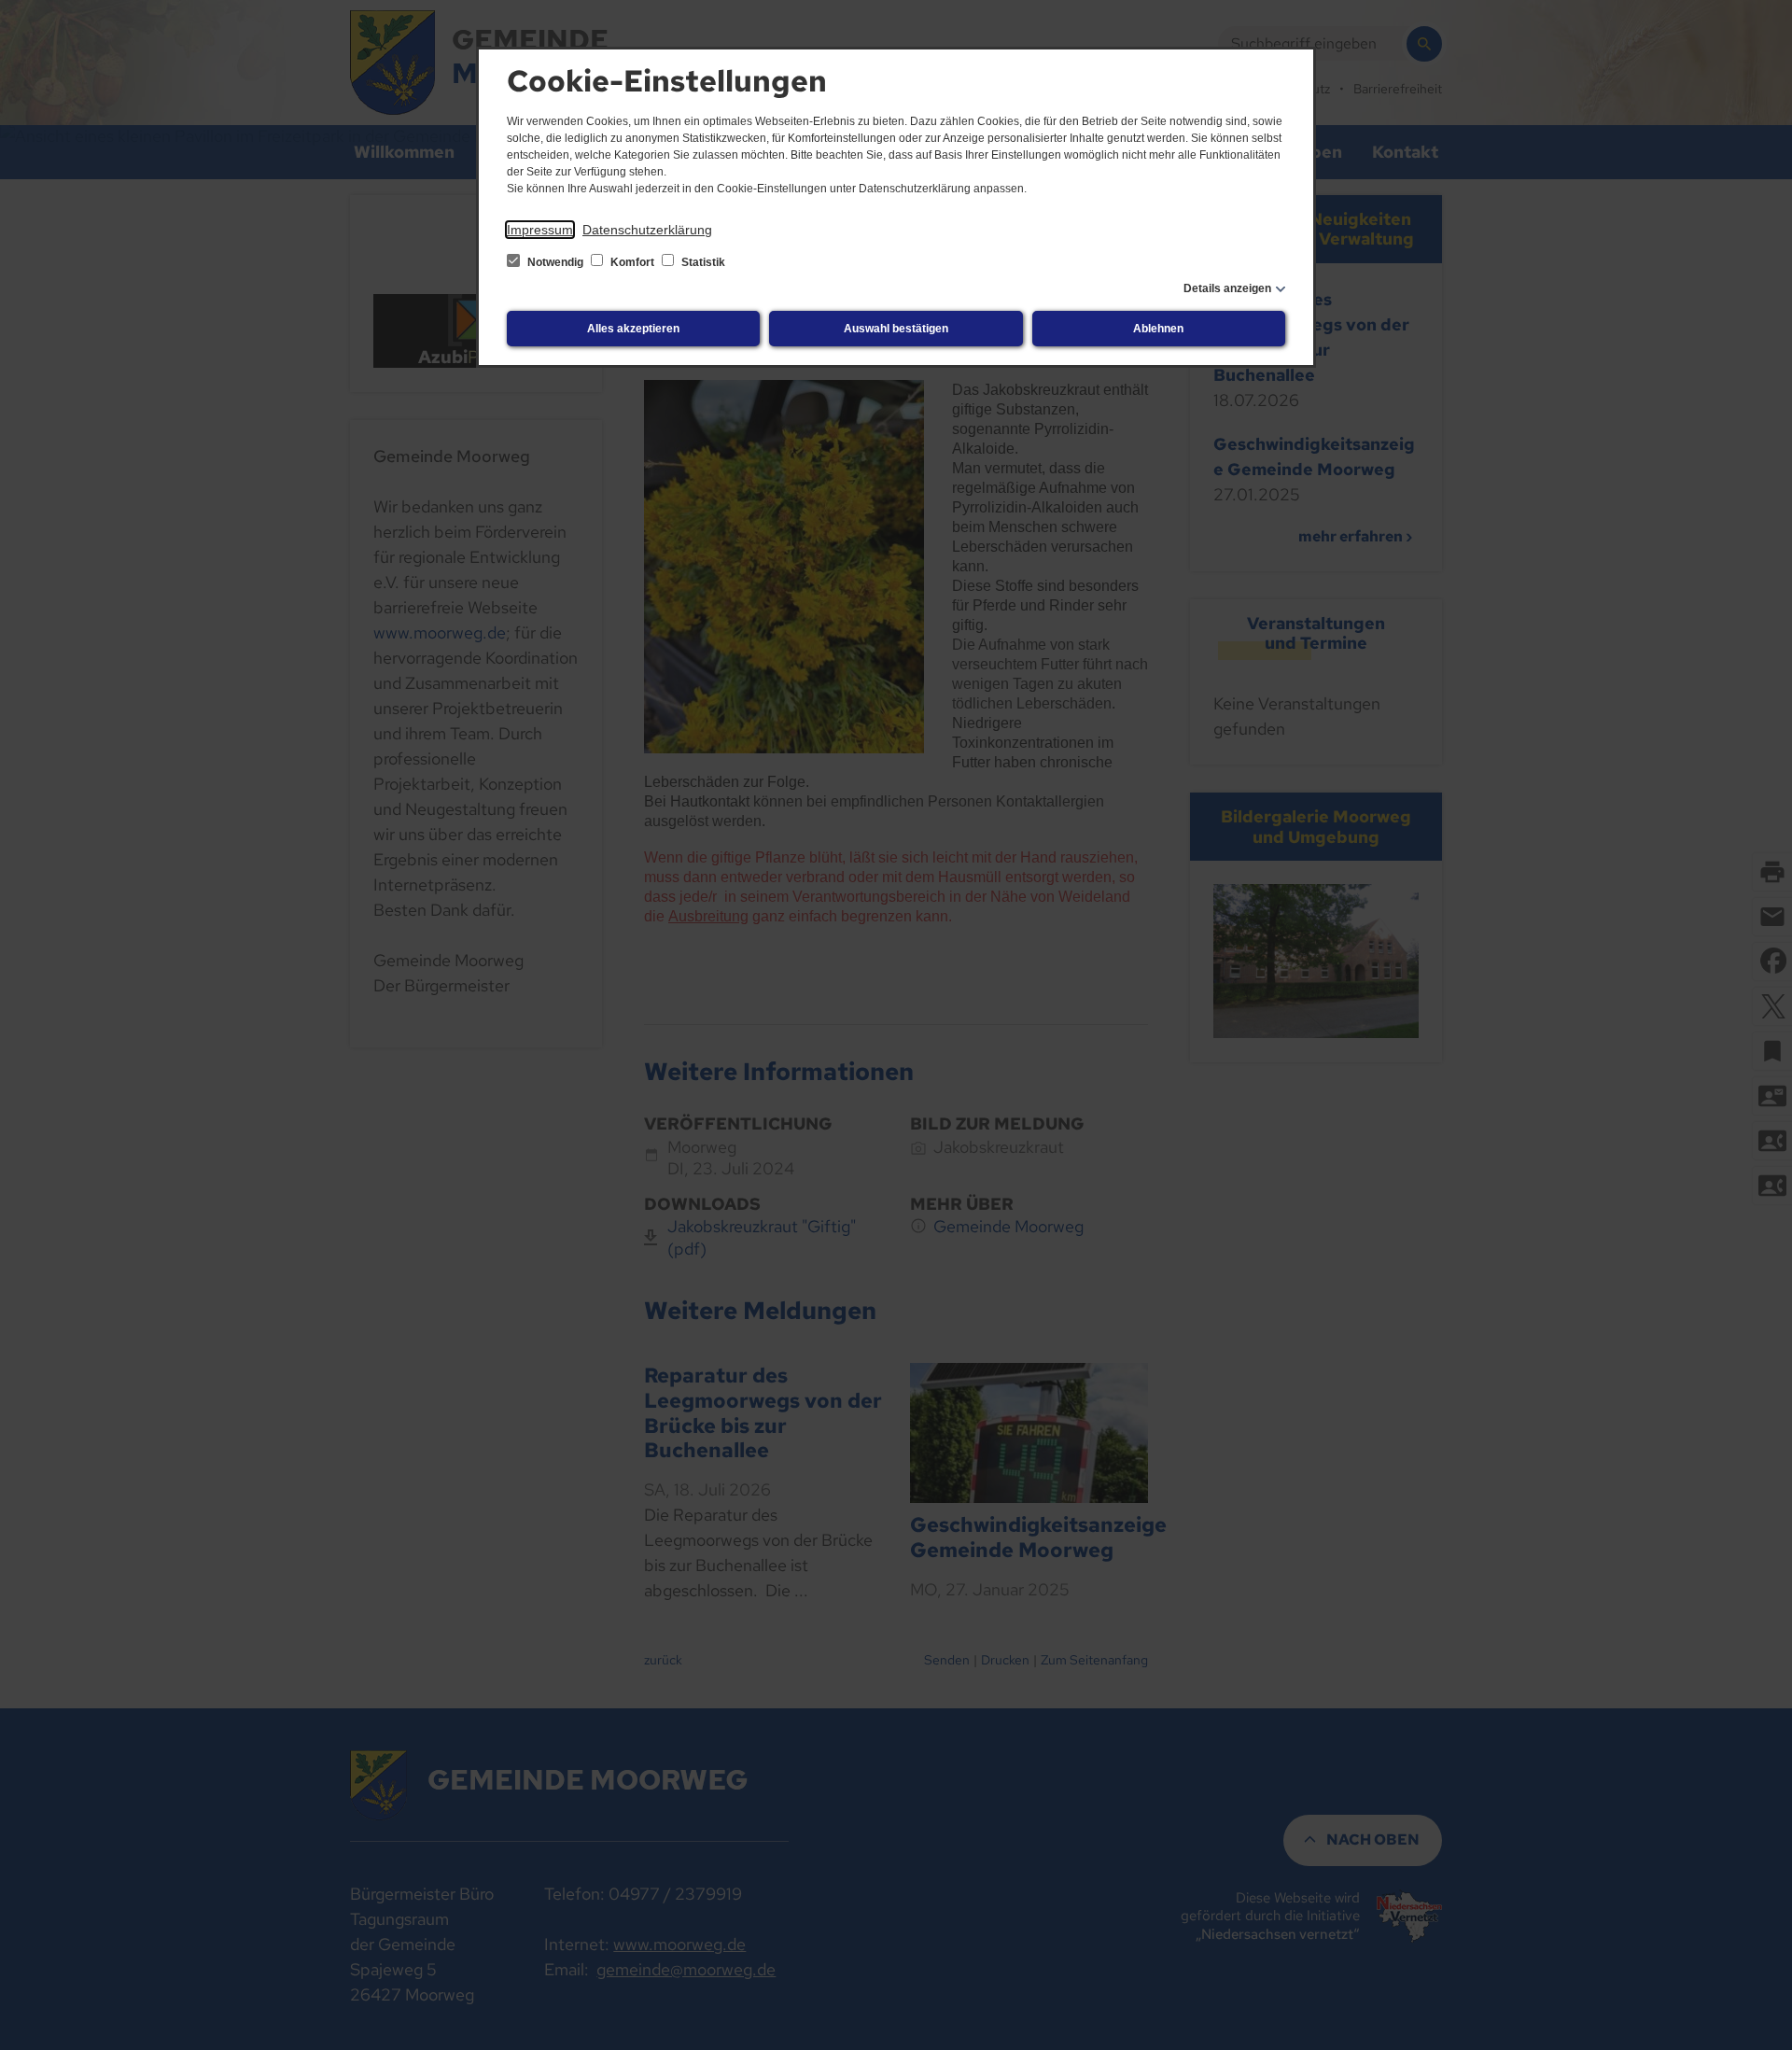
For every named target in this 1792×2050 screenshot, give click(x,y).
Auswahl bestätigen (896, 329)
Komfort (632, 262)
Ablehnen (1158, 329)
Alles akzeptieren (633, 329)
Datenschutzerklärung (647, 230)
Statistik (702, 262)
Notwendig (555, 262)
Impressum (540, 230)
